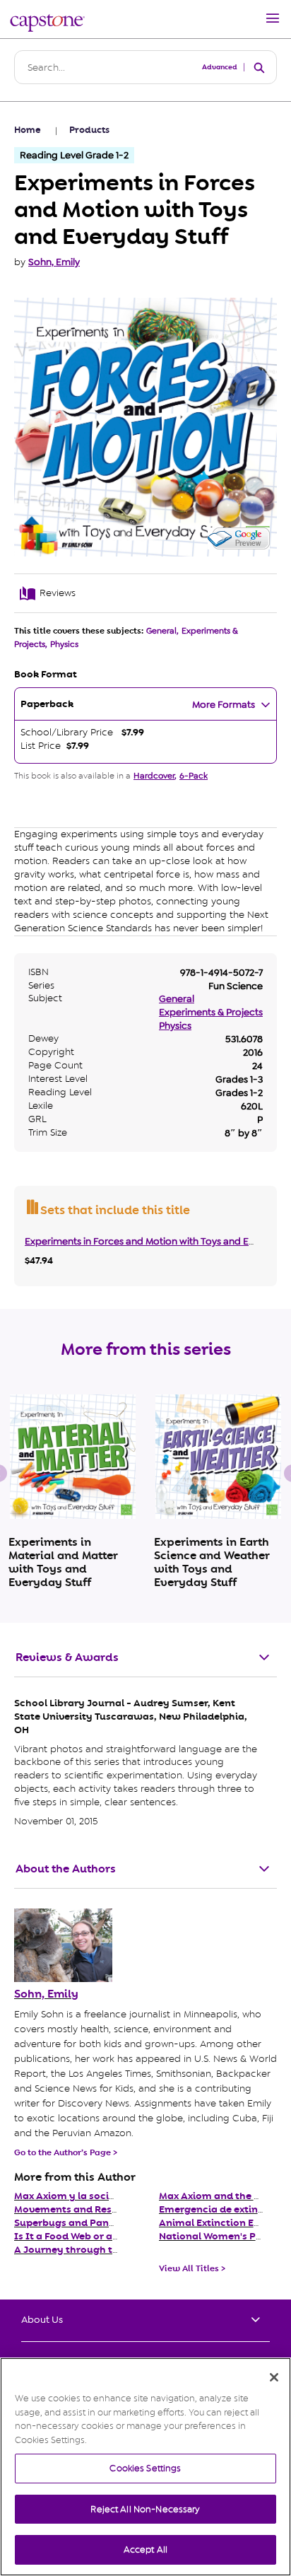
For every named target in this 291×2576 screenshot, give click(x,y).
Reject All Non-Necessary (145, 2509)
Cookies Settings (145, 2468)
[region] (145, 2467)
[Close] (274, 2377)
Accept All (145, 2549)
